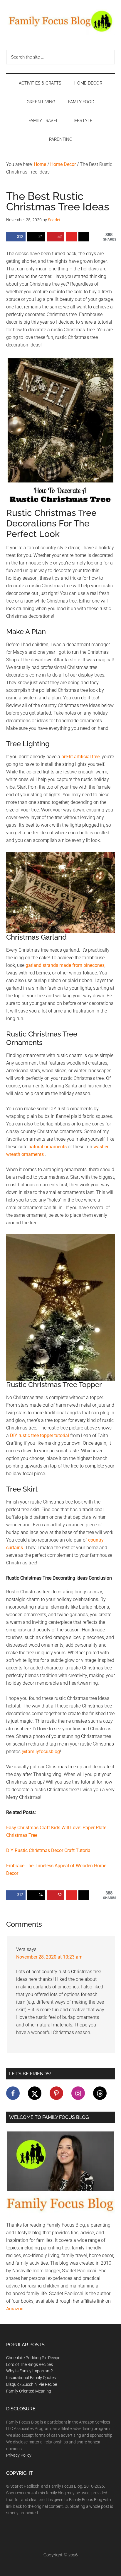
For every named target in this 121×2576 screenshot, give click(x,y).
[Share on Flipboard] (71, 237)
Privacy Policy (19, 2455)
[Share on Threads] (84, 237)
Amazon (15, 2309)
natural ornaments (48, 1147)
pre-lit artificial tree (80, 757)
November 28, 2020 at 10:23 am (49, 1957)
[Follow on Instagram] (78, 2093)
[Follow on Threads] (100, 2093)
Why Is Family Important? (29, 2371)
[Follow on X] (35, 2093)
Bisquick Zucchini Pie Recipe (32, 2384)
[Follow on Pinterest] (56, 2093)
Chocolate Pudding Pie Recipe (33, 2358)
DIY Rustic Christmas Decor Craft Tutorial (49, 1850)
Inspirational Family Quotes (31, 2378)
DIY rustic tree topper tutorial (40, 1435)
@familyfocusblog (41, 1752)
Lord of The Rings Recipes (30, 2364)
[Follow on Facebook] (13, 2093)
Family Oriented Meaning (29, 2391)
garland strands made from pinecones (65, 965)
